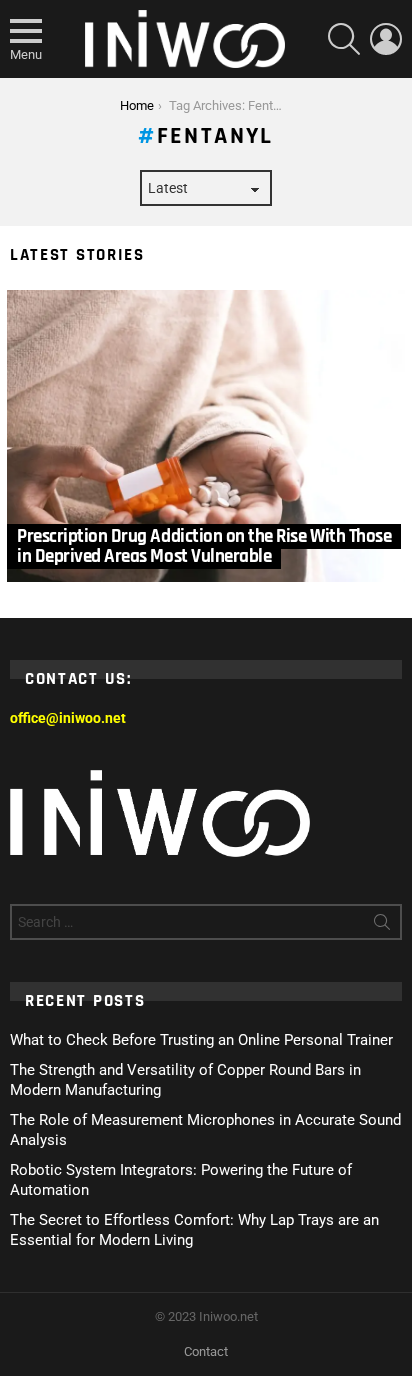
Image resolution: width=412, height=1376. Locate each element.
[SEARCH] (344, 39)
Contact (206, 1351)
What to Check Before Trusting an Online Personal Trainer (201, 1040)
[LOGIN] (386, 39)
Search (382, 926)
